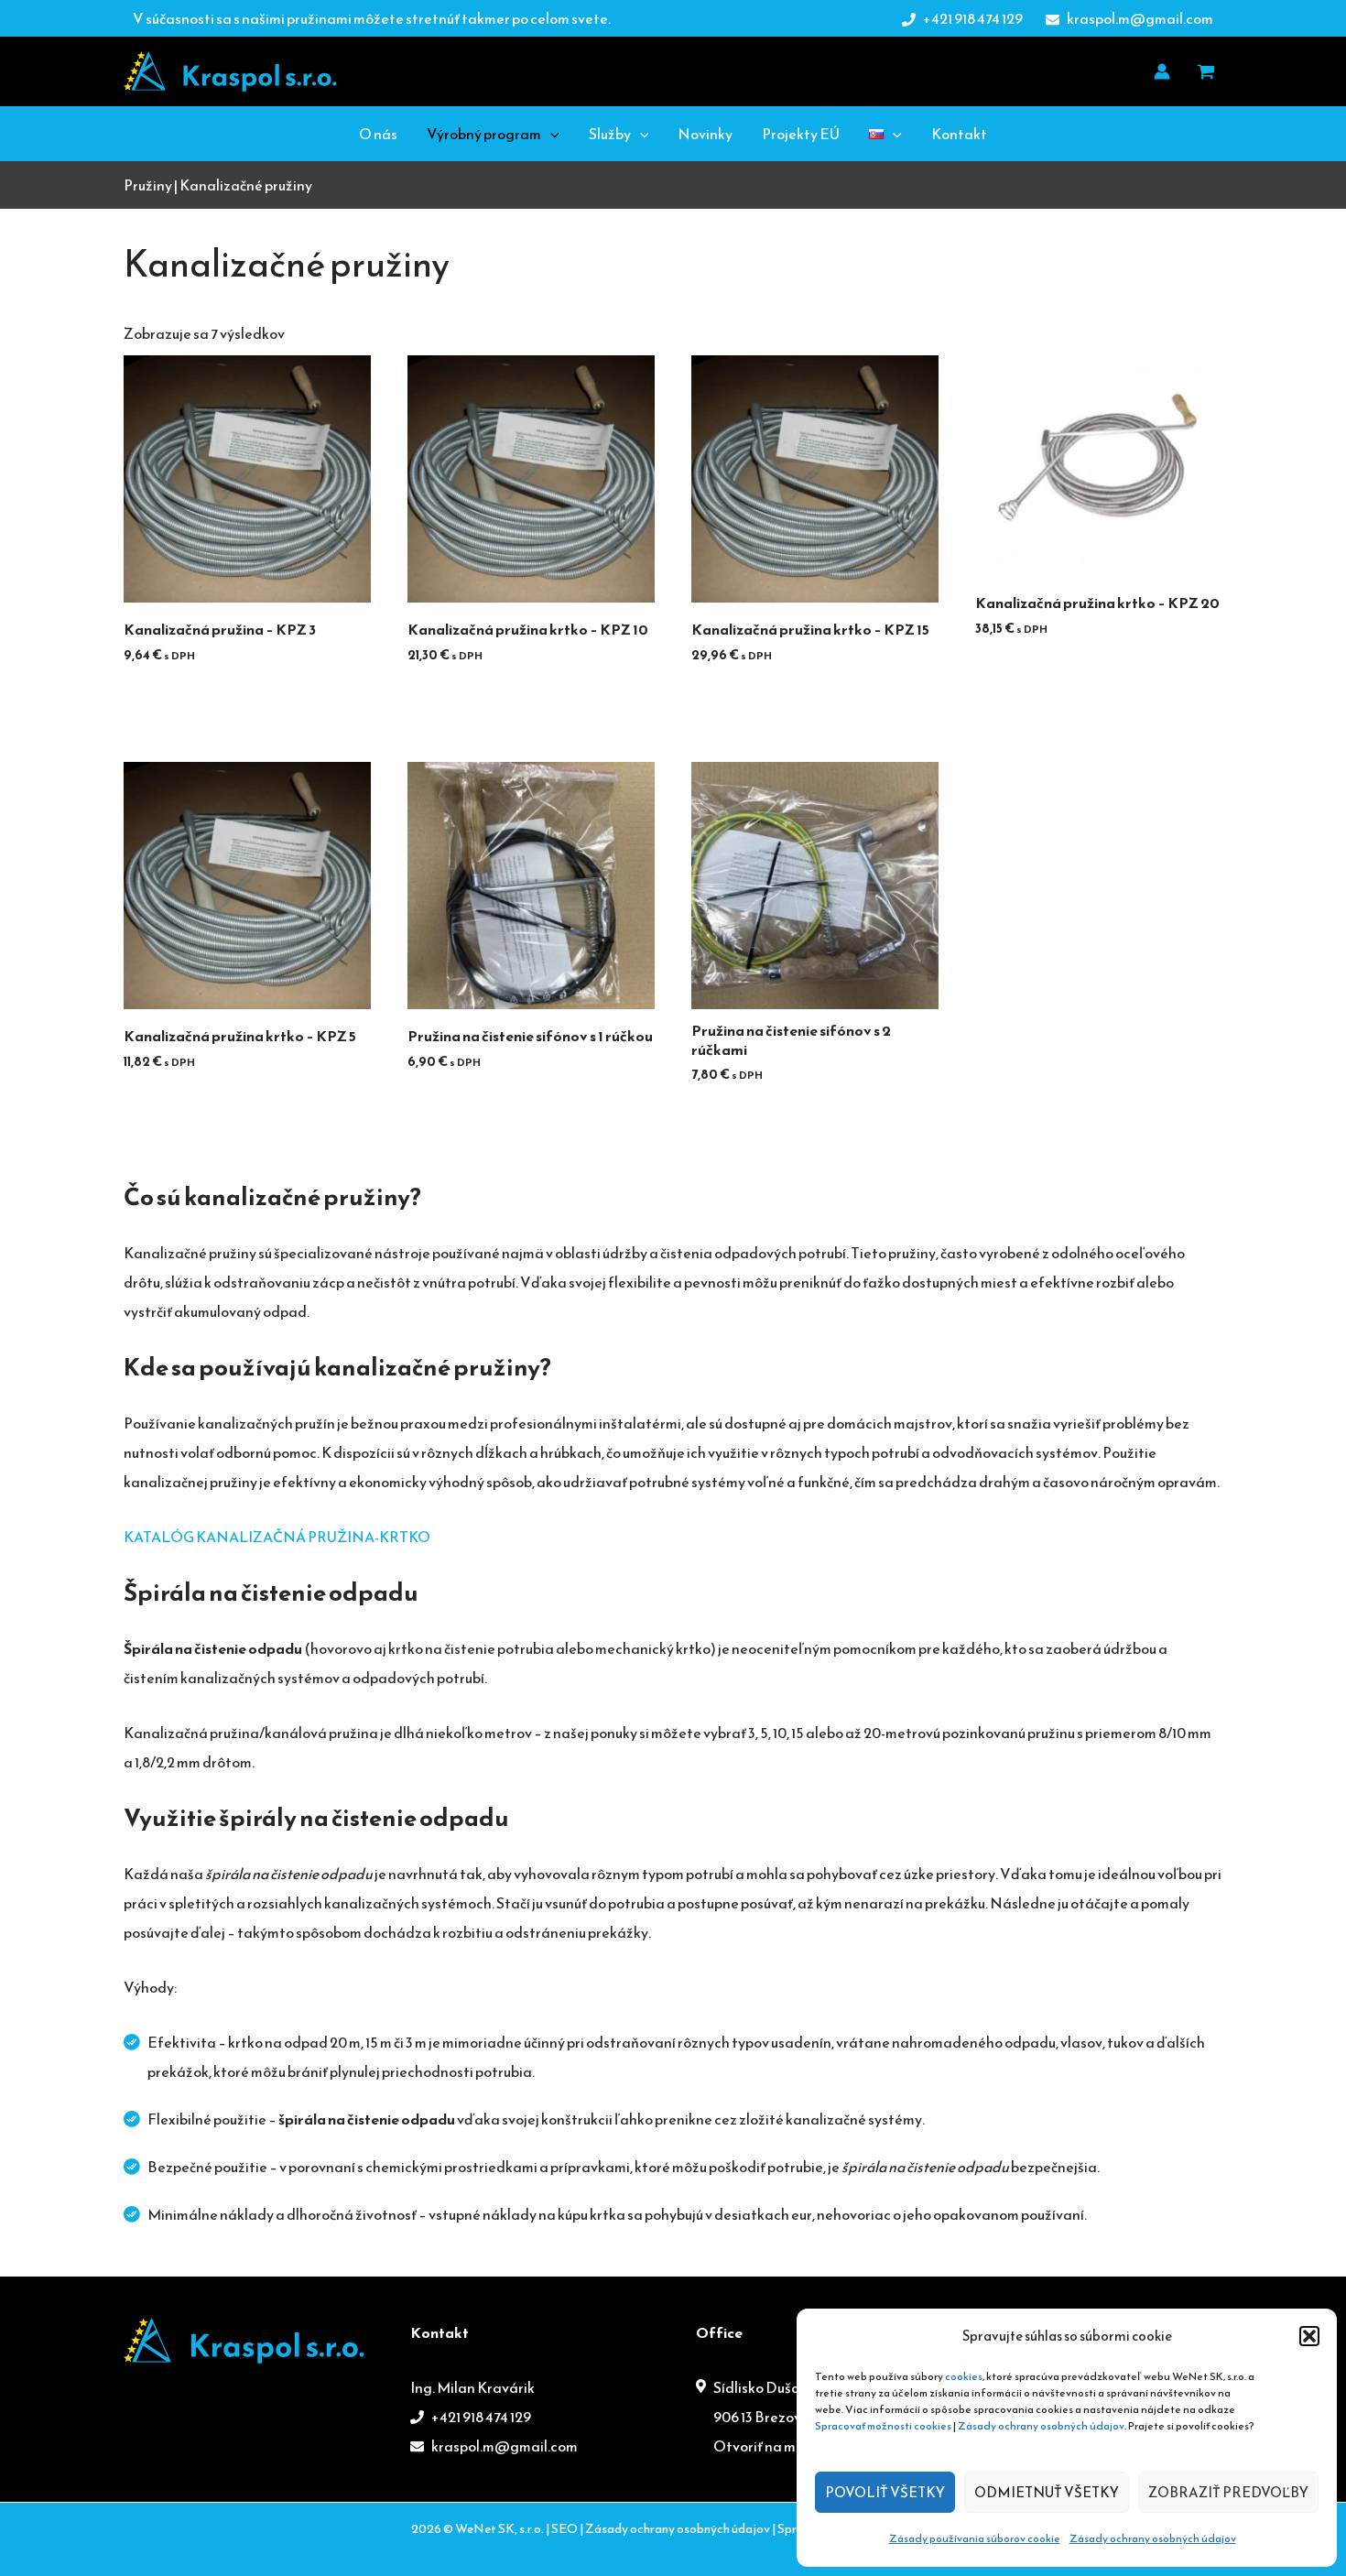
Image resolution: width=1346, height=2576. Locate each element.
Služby (610, 134)
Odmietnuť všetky (1047, 2492)
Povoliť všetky (885, 2492)
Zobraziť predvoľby (1228, 2492)
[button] (1309, 2336)
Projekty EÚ (801, 134)
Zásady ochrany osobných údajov (1041, 2426)
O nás (378, 134)
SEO (564, 2529)
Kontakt (959, 134)
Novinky (705, 134)
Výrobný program (484, 134)
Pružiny (148, 185)
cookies (964, 2376)
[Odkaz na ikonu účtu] (1162, 71)
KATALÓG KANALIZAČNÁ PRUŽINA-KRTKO (277, 1537)
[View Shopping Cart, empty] (1205, 71)
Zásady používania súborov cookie (975, 2538)
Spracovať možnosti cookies (883, 2426)
